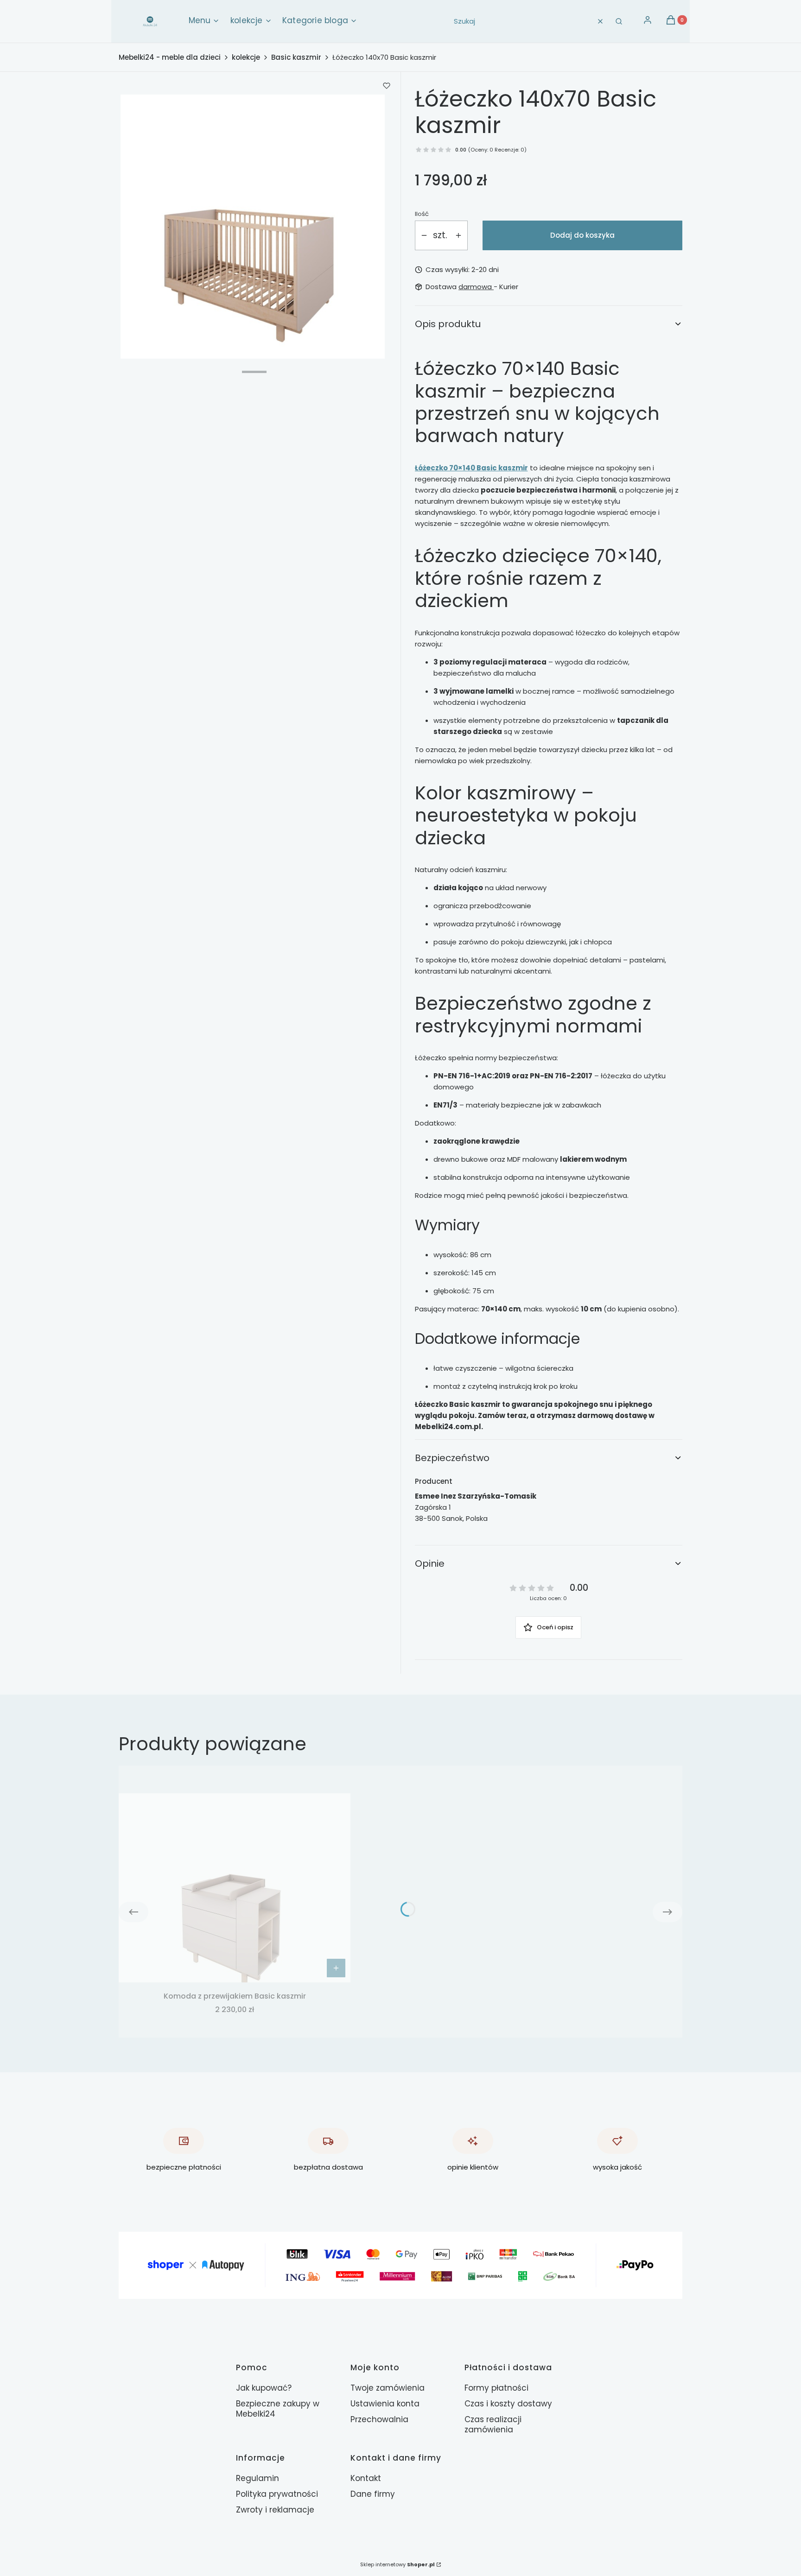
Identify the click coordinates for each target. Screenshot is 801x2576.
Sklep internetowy (397, 2564)
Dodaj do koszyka (582, 235)
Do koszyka (336, 1968)
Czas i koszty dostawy (508, 2404)
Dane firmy (373, 2494)
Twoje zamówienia (388, 2388)
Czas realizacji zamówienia (493, 2424)
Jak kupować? (264, 2388)
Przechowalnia (379, 2419)
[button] (619, 21)
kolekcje (246, 57)
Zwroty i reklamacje (275, 2510)
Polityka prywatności (277, 2494)
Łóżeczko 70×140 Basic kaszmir (471, 468)
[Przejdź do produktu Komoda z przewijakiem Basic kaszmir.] (235, 1888)
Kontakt (366, 2478)
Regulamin (257, 2478)
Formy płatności (496, 2388)
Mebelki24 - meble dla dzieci (170, 57)
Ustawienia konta (385, 2404)
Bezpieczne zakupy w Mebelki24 (278, 2409)
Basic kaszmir (296, 57)
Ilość (422, 214)
